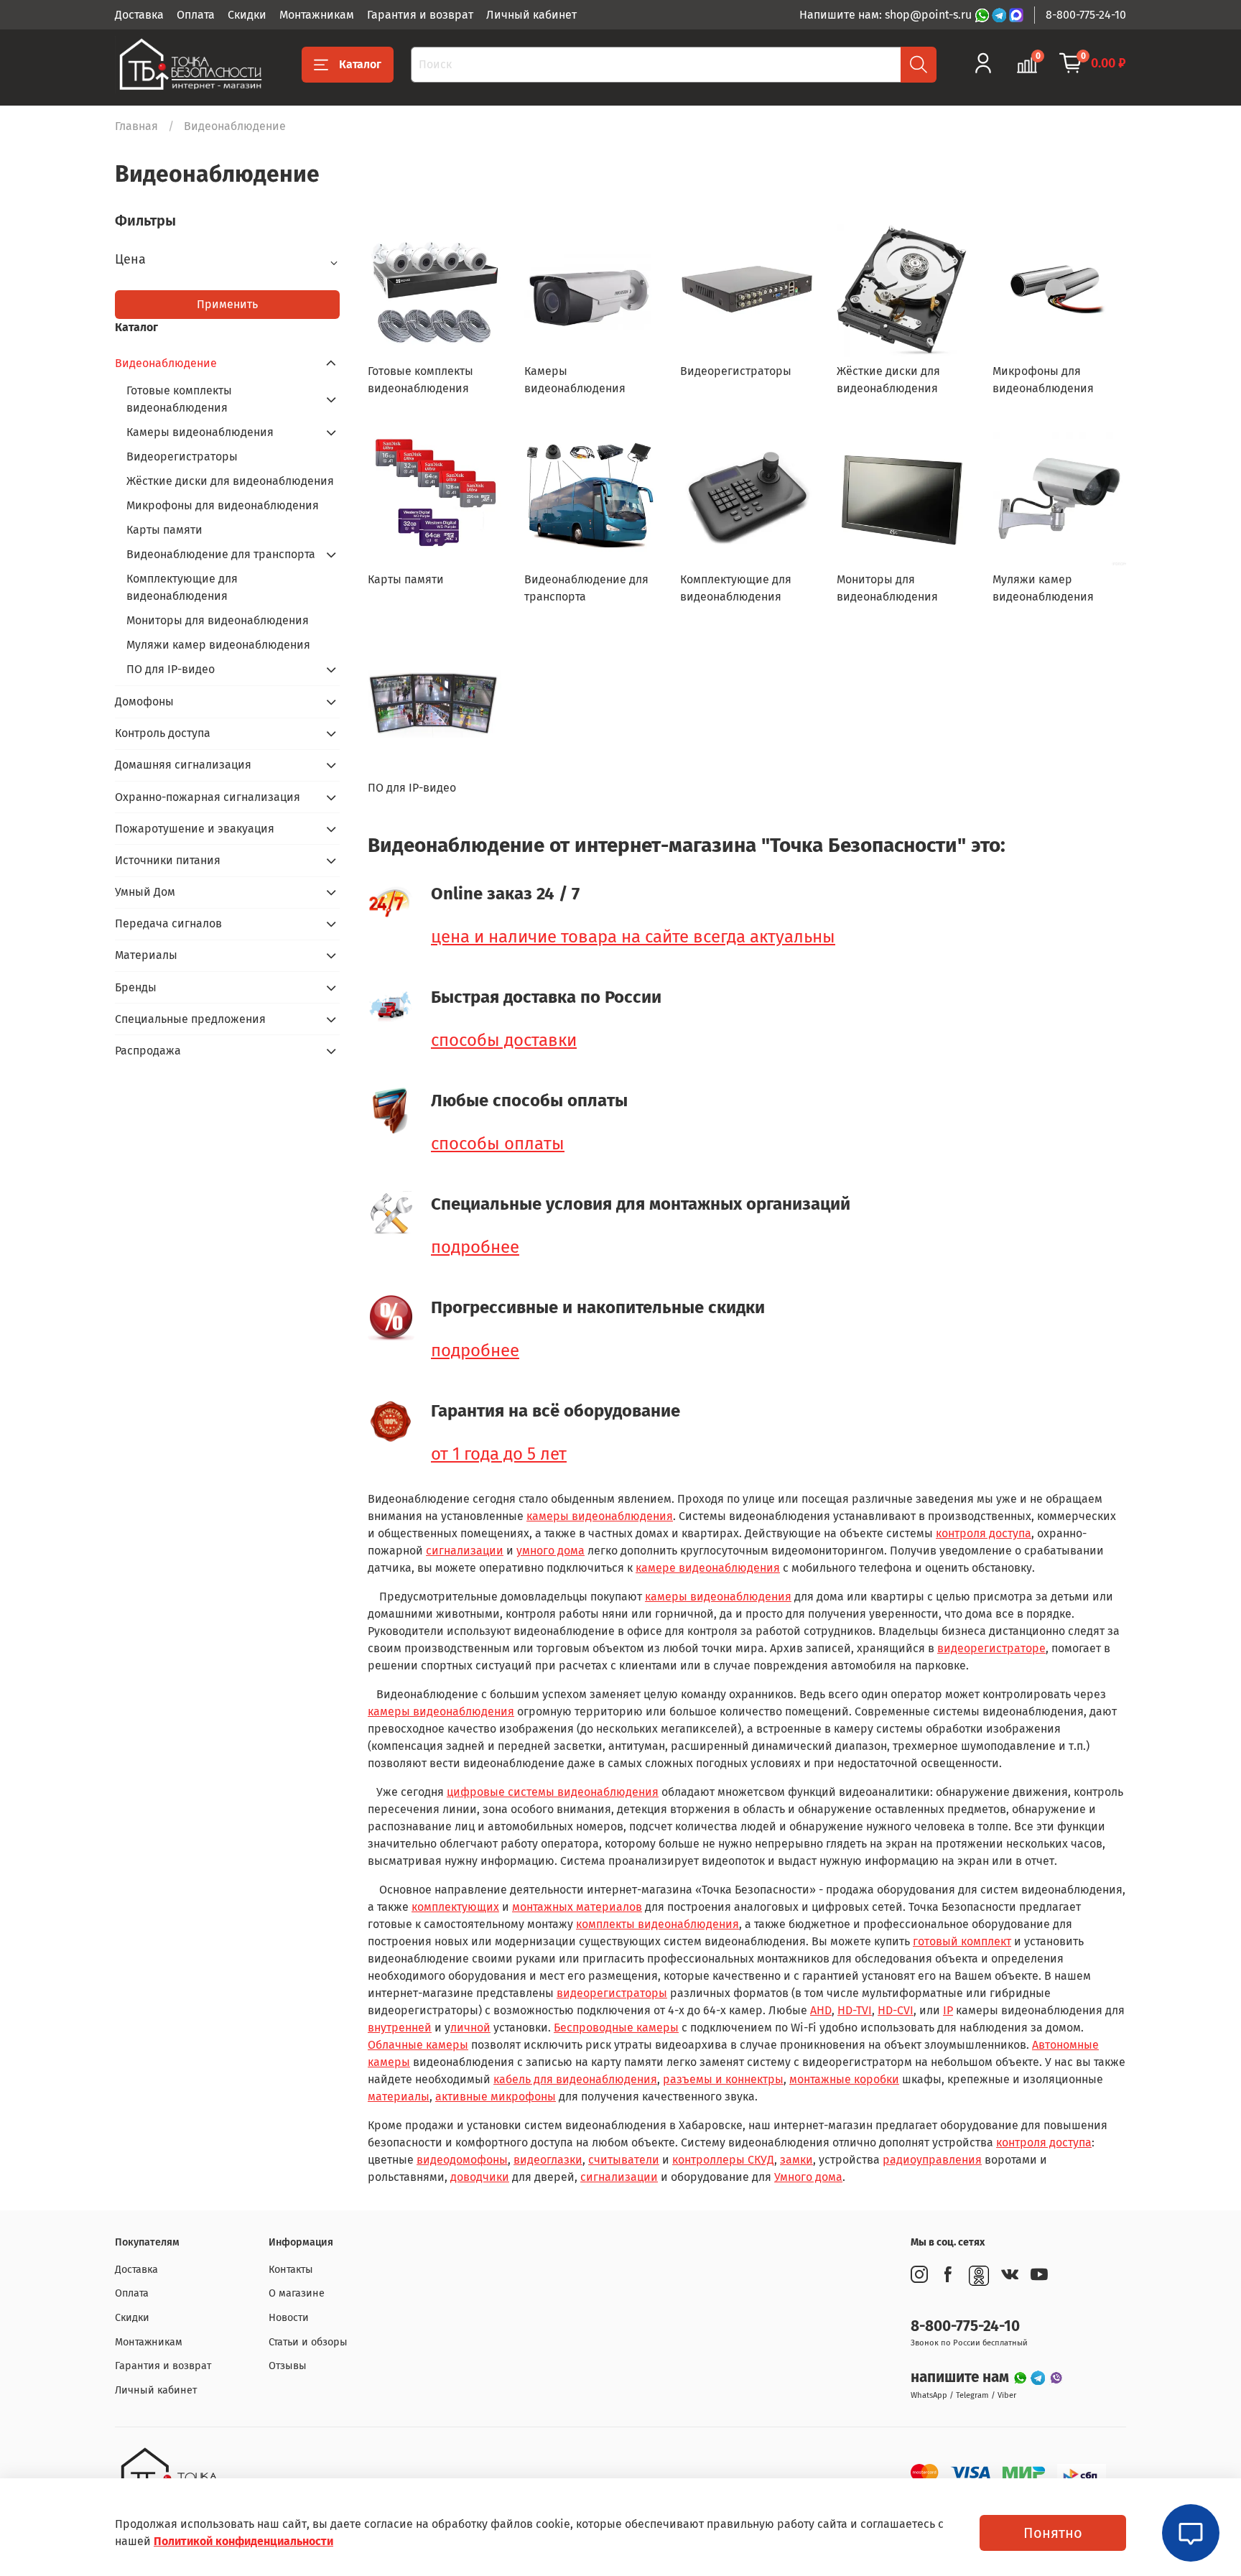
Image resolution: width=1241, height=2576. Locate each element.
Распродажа (148, 1051)
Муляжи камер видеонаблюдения (218, 645)
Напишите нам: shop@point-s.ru (887, 15)
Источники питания (168, 860)
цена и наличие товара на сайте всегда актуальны (633, 937)
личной (470, 2028)
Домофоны (144, 701)
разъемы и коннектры (723, 2079)
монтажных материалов (577, 1907)
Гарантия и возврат (420, 15)
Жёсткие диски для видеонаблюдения (230, 481)
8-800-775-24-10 (1086, 15)
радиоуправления (932, 2160)
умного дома (550, 1551)
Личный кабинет (531, 15)
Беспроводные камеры (616, 2028)
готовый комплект (962, 1941)
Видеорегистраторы (182, 457)
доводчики (480, 2177)
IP (948, 2010)
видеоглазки (548, 2160)
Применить (227, 304)
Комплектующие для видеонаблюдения (182, 587)
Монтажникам (317, 15)
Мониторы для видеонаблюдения (218, 620)
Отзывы (288, 2366)
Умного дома (808, 2177)
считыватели (624, 2160)
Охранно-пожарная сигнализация (208, 797)
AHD (821, 2010)
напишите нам (962, 2377)
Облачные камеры (418, 2045)
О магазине (297, 2293)
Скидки (247, 15)
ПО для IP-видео (171, 669)
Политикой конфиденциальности (243, 2541)
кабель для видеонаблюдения (575, 2079)
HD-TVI (855, 2010)
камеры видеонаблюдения (600, 1516)
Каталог (360, 64)
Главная (136, 126)
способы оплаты (498, 1144)
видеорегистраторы (612, 1993)
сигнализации (465, 1551)
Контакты (291, 2270)
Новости (289, 2318)
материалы (399, 2097)
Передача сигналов (168, 923)
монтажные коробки (844, 2079)
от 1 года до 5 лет (499, 1454)
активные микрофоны (496, 2097)
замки (796, 2160)
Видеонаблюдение (166, 363)
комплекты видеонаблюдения (657, 1924)
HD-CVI (896, 2010)
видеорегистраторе (991, 1648)
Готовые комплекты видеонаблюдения (179, 399)
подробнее (475, 1247)
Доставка (139, 15)
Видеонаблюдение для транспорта (221, 554)
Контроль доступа (163, 733)
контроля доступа (984, 1533)
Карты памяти (164, 530)
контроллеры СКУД (723, 2160)
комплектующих (455, 1907)
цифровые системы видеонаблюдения (553, 1792)
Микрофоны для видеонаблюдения (223, 505)
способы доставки (504, 1040)
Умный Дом (145, 892)
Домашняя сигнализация (183, 765)
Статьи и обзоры (308, 2342)
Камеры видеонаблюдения (200, 432)
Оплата (196, 15)
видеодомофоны (462, 2160)
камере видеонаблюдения (708, 1568)
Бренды (136, 987)
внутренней (400, 2028)
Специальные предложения (190, 1019)
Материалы (146, 955)
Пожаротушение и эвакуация (195, 829)
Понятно (1053, 2533)
